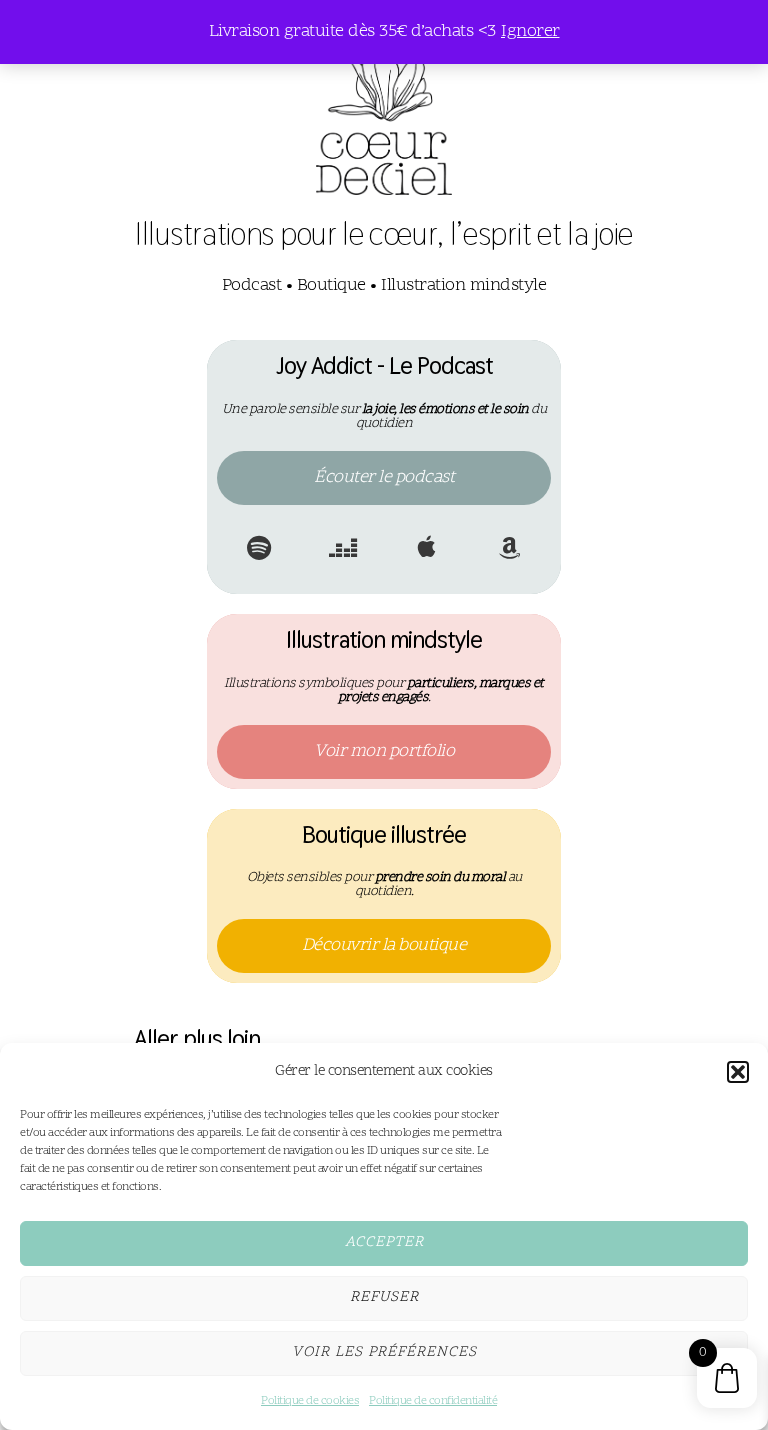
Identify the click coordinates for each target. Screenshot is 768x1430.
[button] (738, 1072)
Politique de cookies (310, 1401)
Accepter (384, 1242)
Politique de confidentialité (433, 1401)
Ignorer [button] (530, 31)
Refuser (384, 1297)
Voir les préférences (384, 1352)
